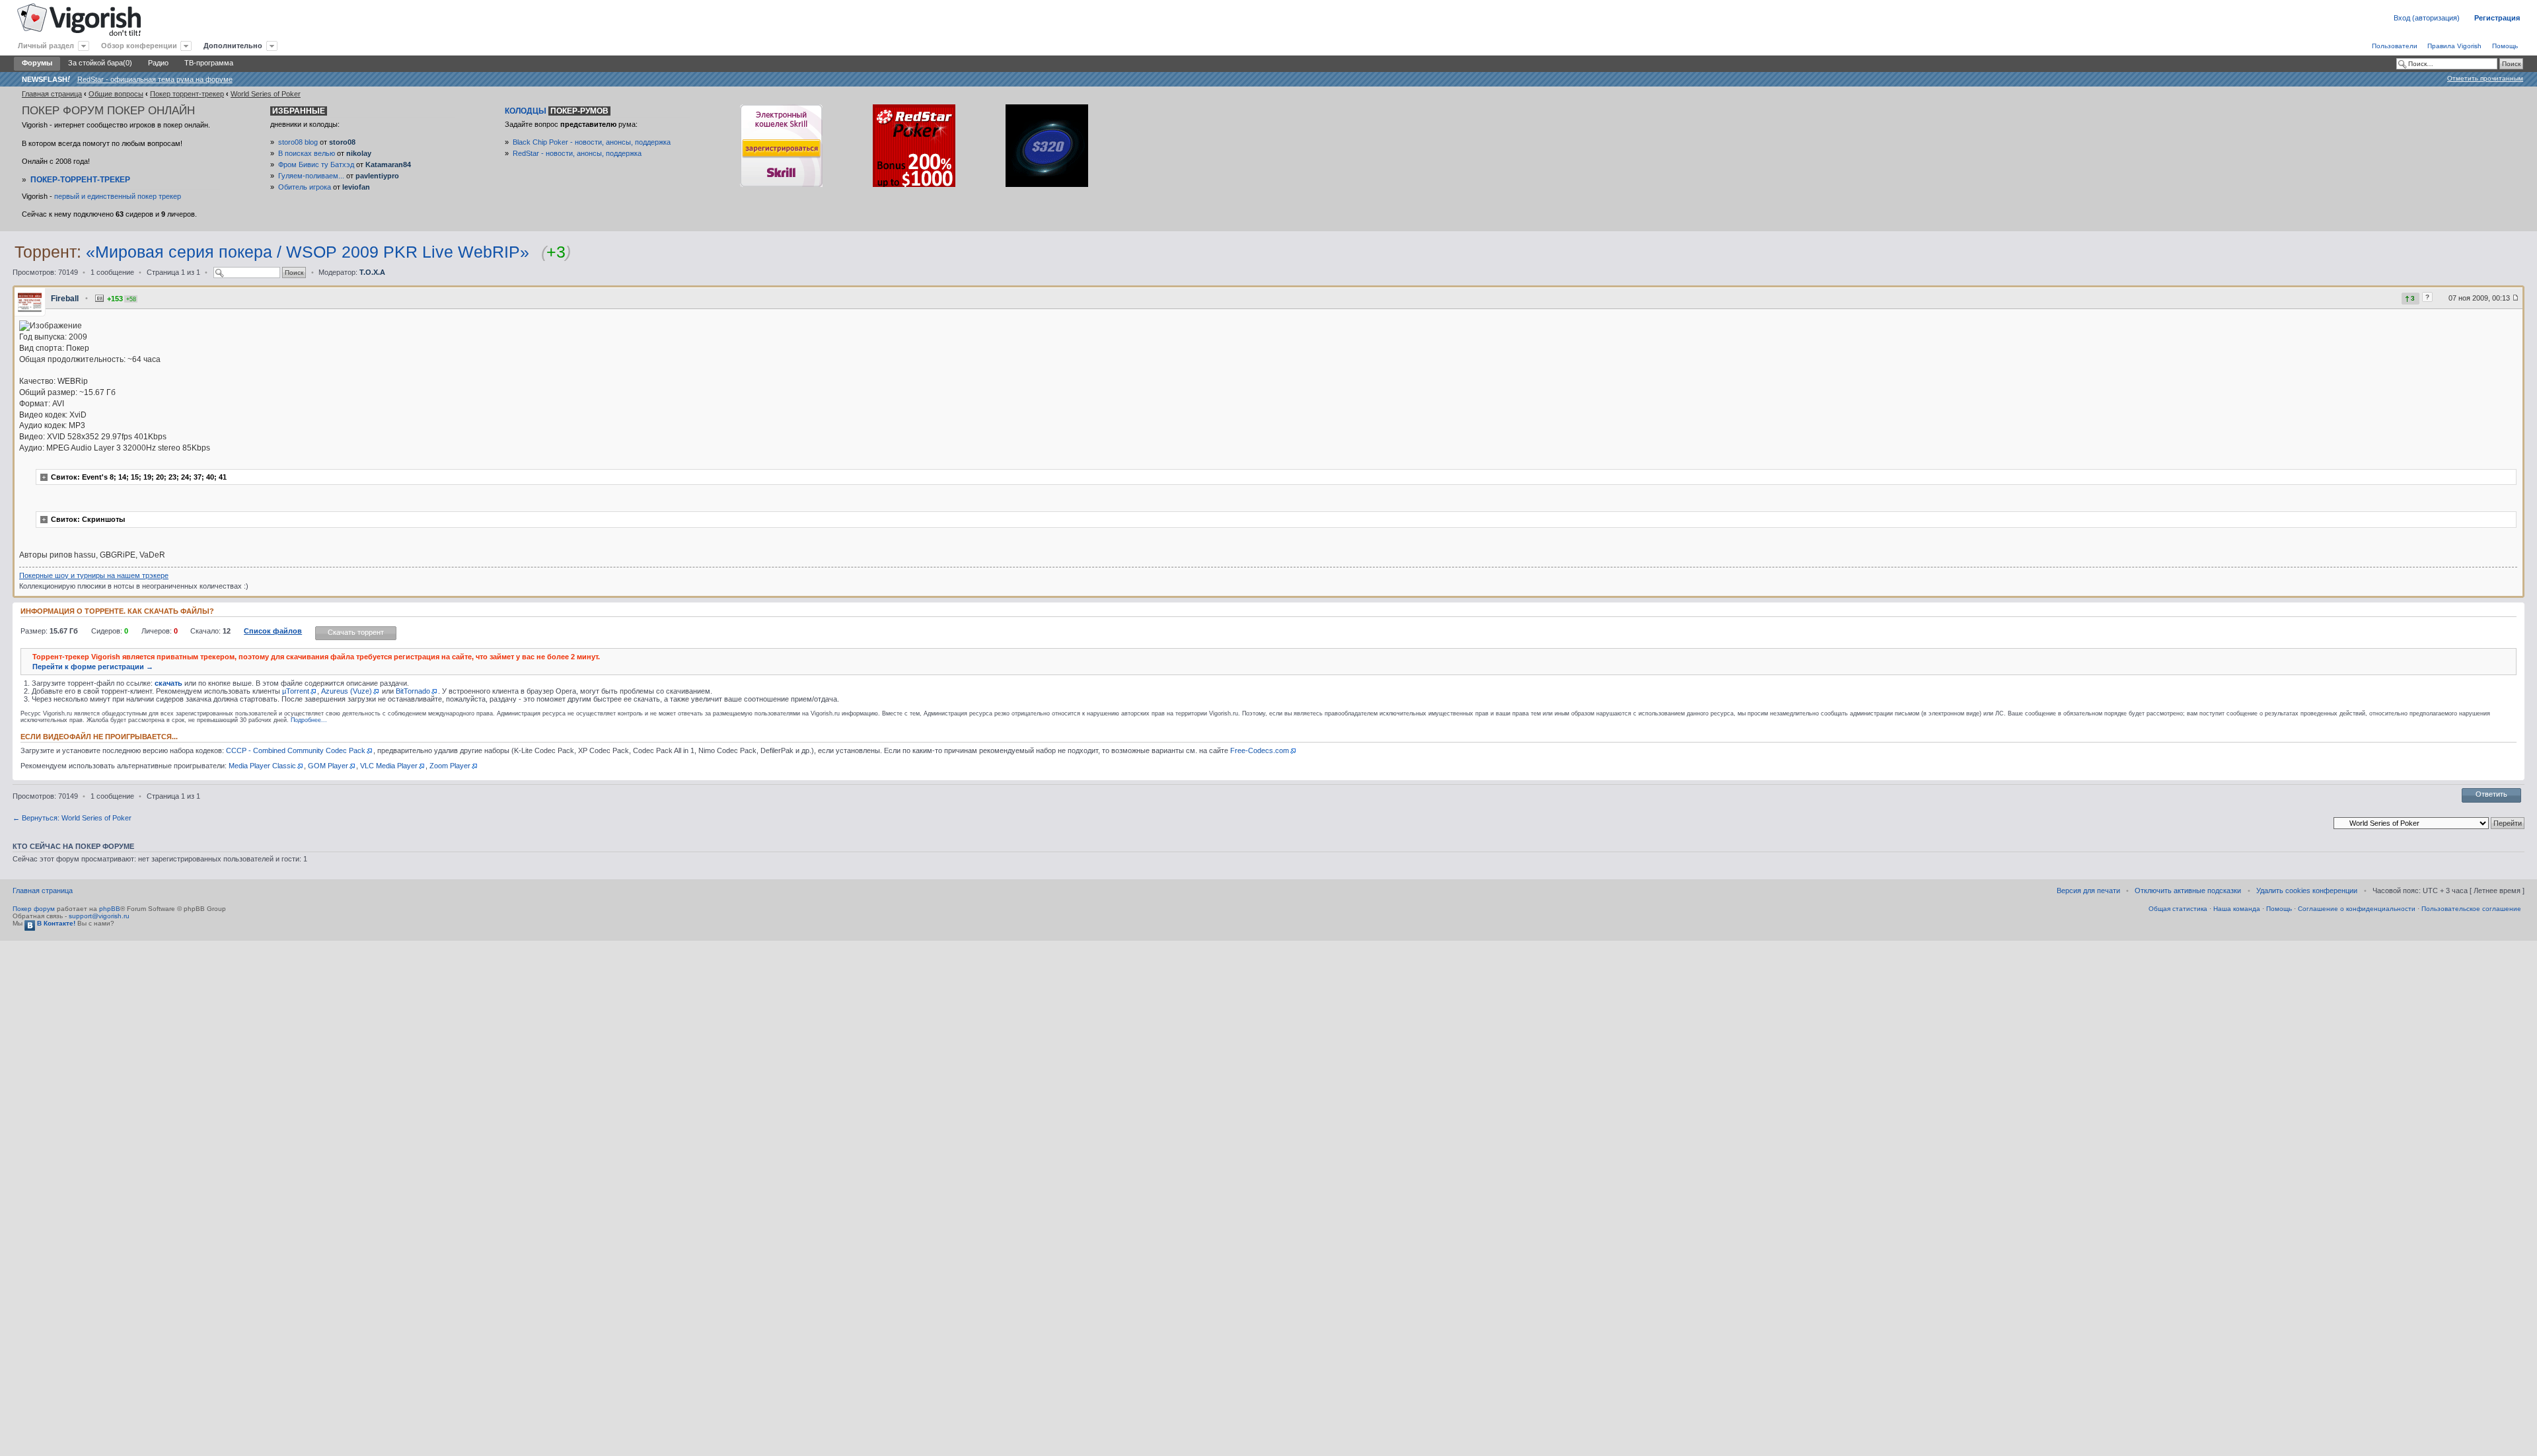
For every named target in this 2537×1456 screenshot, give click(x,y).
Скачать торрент (356, 632)
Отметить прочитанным (2485, 78)
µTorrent (296, 691)
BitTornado (413, 691)
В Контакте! (55, 923)
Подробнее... (309, 720)
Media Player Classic (262, 766)
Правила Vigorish (2454, 46)
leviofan (356, 187)
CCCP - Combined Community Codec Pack (296, 750)
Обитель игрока (305, 187)
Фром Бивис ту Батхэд (316, 164)
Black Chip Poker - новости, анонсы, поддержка (592, 142)
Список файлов (273, 631)
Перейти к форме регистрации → (93, 667)
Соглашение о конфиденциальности (2357, 909)
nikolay (359, 153)
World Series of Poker (266, 94)
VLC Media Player (389, 766)
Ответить (2491, 794)
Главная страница (52, 94)
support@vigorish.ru (99, 916)
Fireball (65, 299)
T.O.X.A (372, 272)
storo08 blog (298, 142)
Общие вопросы (116, 94)
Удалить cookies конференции (2307, 891)
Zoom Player (450, 766)
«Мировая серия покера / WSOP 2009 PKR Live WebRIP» (308, 252)
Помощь (2505, 46)
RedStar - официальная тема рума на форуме (155, 79)
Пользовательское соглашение (2471, 909)
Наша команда (2237, 909)
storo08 (342, 142)
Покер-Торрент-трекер (80, 180)
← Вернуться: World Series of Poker (72, 818)
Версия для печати (2088, 891)
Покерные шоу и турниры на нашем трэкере (94, 575)
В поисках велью (307, 153)
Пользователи (2395, 46)
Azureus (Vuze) (347, 691)
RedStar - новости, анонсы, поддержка (577, 153)
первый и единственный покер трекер (118, 196)
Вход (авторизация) (2427, 18)
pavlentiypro (377, 176)
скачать (168, 683)
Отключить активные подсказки (2188, 891)
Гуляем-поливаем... (311, 176)
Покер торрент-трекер (187, 94)
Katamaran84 (388, 164)
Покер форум (34, 909)
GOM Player (328, 766)
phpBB (110, 909)
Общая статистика (2178, 909)
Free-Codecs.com (1260, 750)
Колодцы (557, 111)
